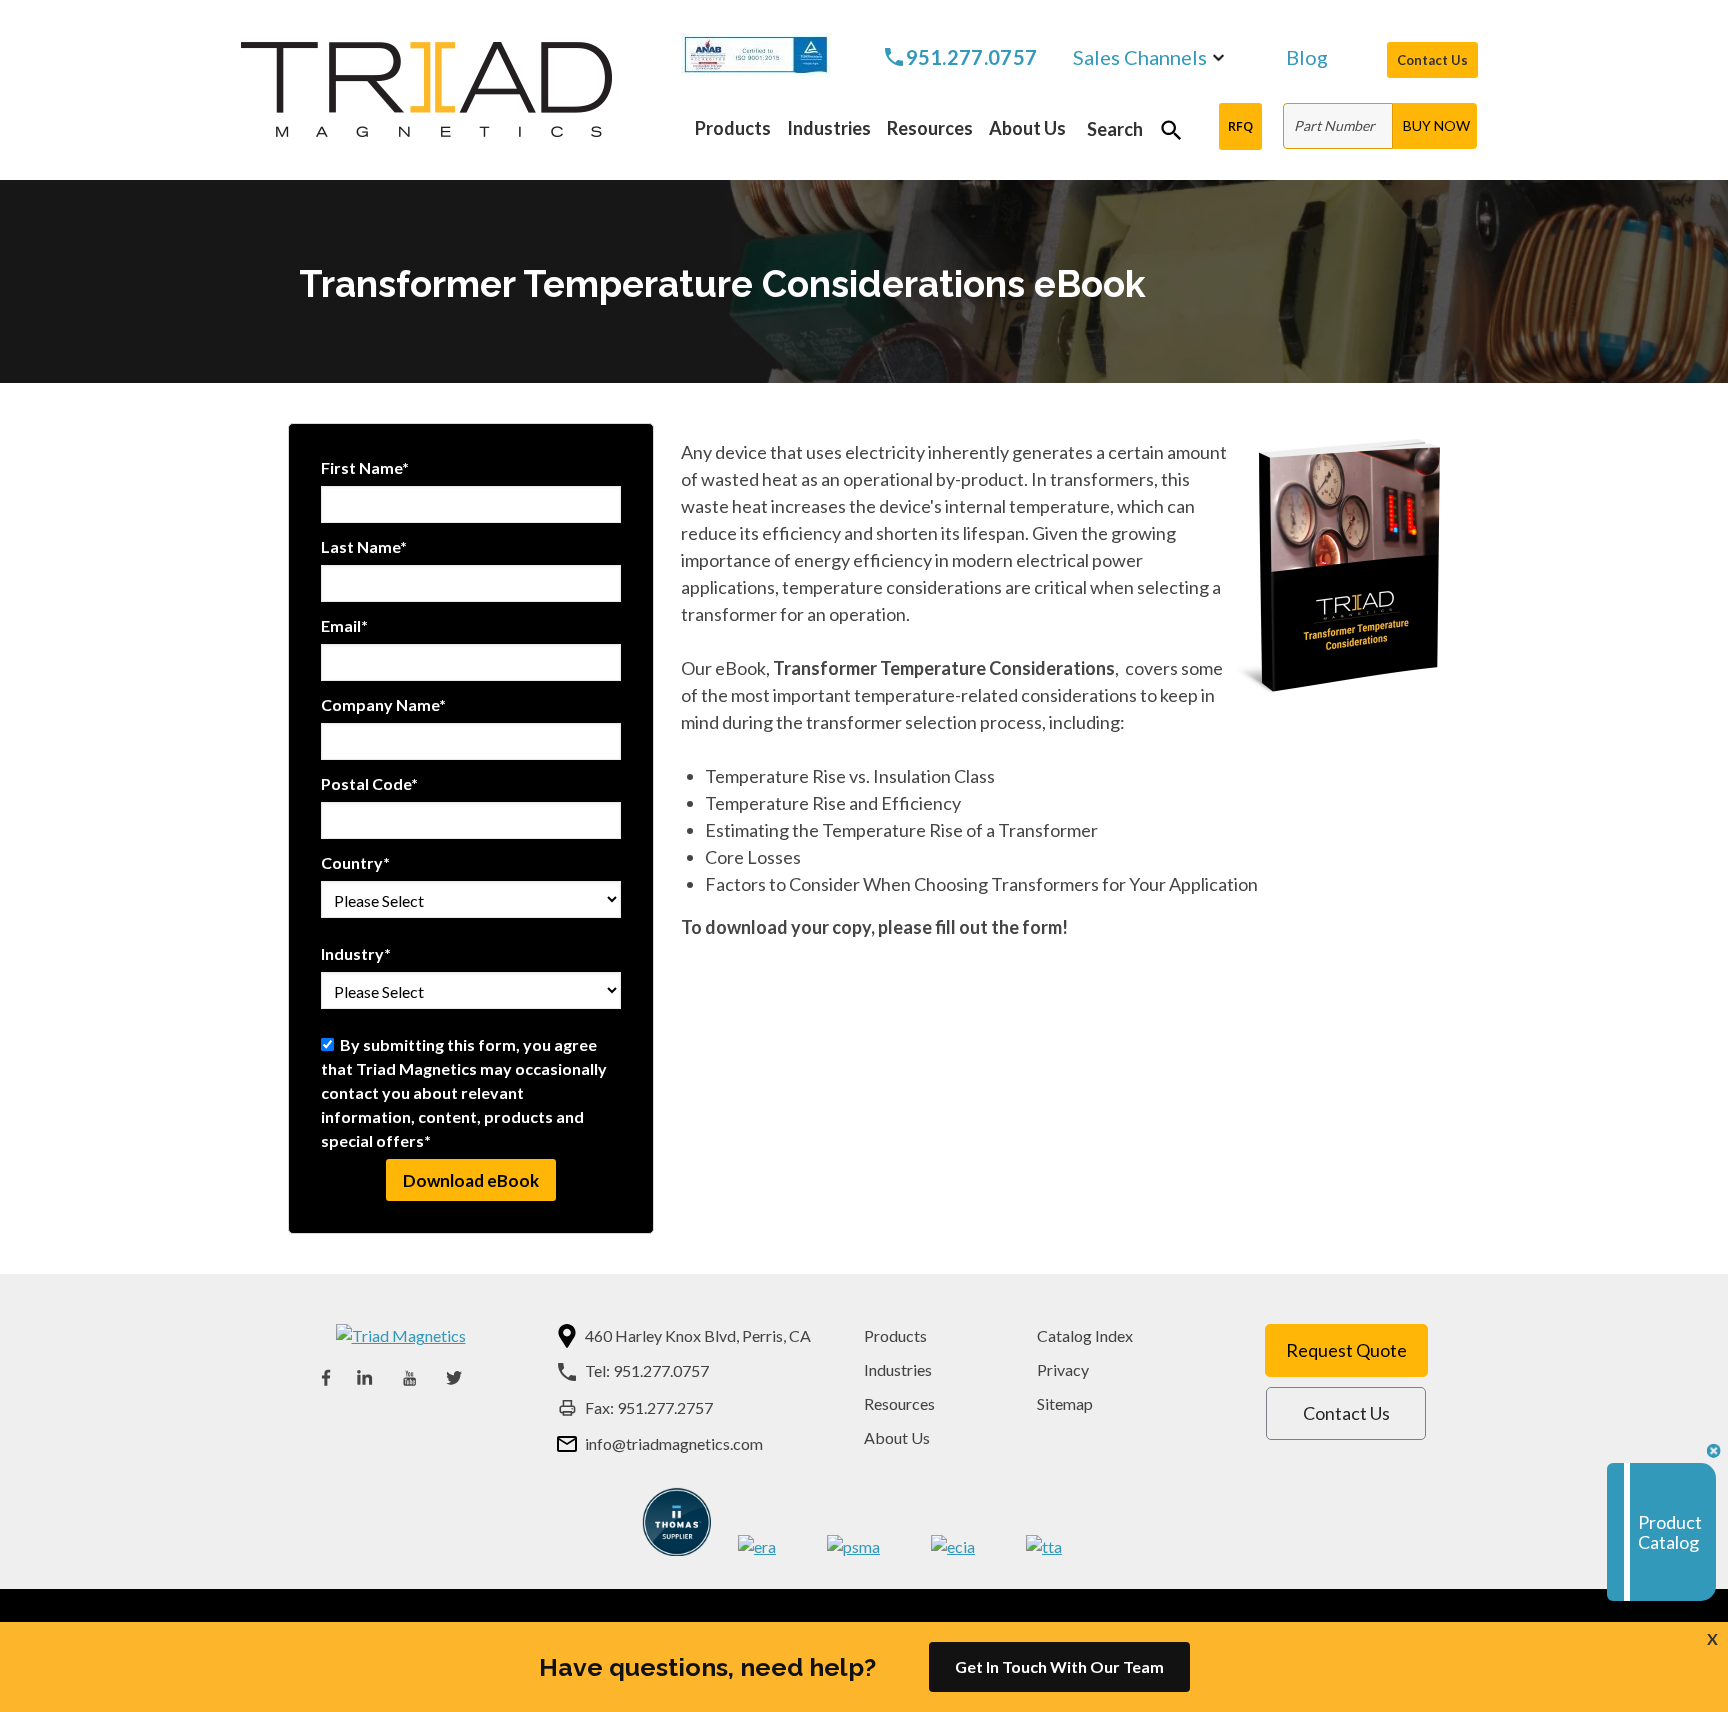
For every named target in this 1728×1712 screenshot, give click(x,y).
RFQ (1240, 126)
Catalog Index (1085, 1335)
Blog (1307, 58)
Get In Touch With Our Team (1059, 1666)
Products (895, 1335)
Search (1115, 129)
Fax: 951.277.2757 (649, 1407)
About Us (897, 1437)
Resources (899, 1403)
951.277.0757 (972, 57)
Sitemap (1065, 1403)
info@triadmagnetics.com (674, 1443)
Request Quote (1346, 1350)
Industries (898, 1369)
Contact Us (1432, 60)
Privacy (1063, 1369)
